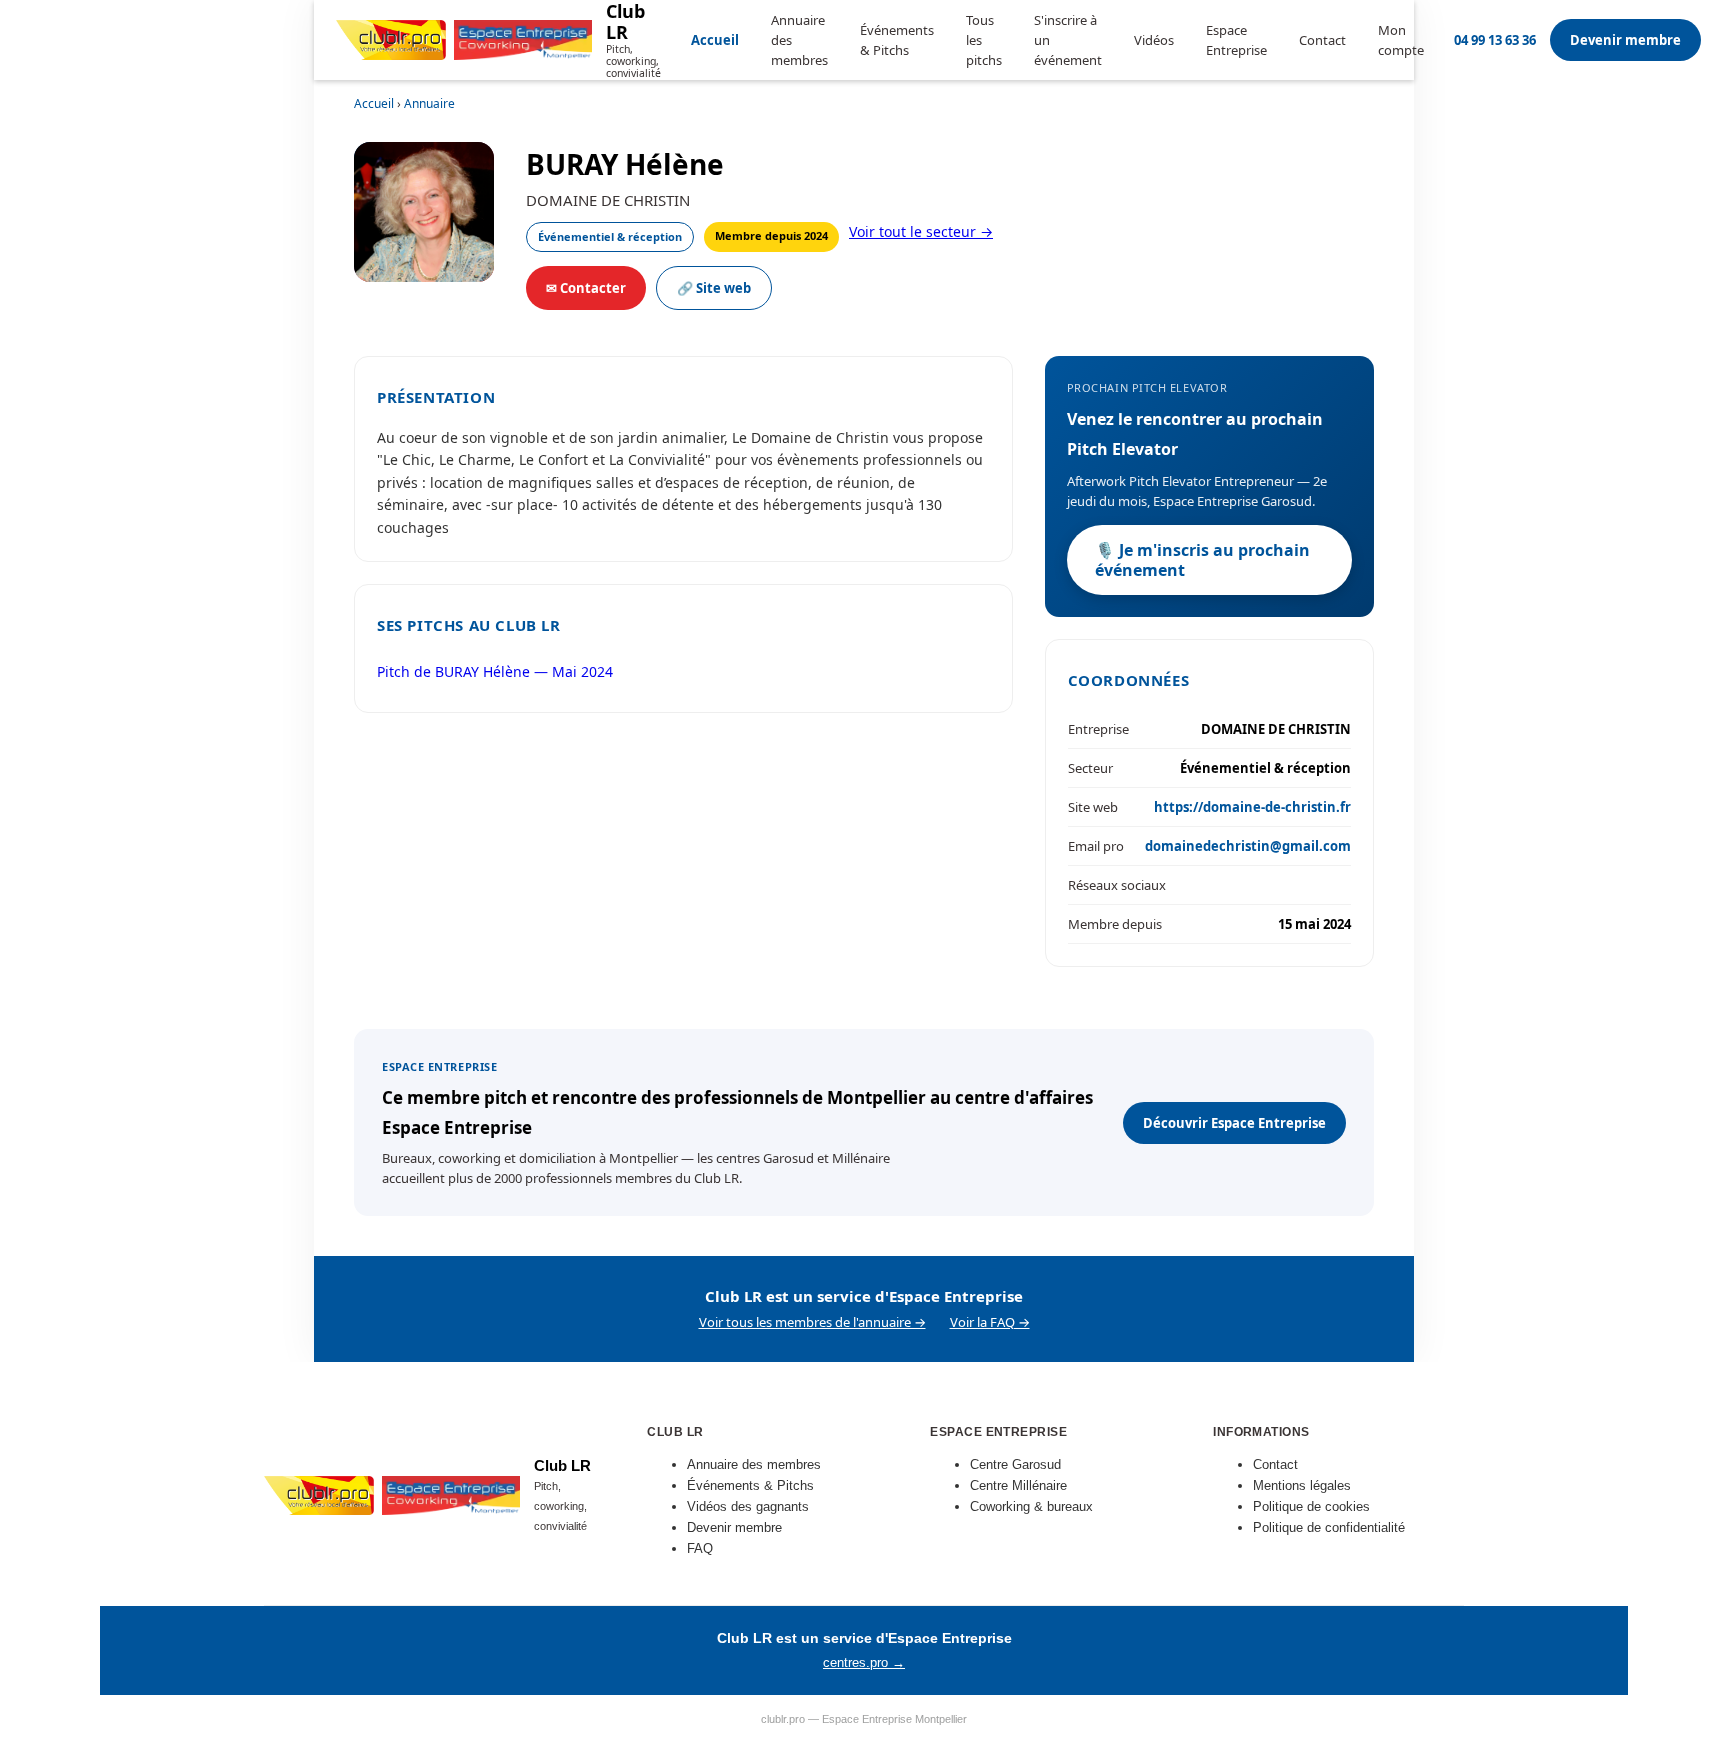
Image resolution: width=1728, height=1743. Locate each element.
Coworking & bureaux (1031, 1506)
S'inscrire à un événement (1068, 40)
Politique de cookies (1311, 1506)
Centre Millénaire (1018, 1485)
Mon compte (1401, 40)
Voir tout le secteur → (921, 231)
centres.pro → (864, 1663)
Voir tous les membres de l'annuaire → (812, 1322)
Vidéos (1154, 40)
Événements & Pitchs (897, 40)
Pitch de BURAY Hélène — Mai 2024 (495, 671)
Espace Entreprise (1236, 40)
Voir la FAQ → (990, 1322)
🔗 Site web (714, 288)
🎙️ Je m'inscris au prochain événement (1202, 560)
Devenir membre (1625, 40)
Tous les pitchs (984, 40)
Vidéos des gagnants (748, 1506)
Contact (1322, 40)
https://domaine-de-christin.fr (1252, 807)
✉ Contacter (586, 288)
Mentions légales (1302, 1485)
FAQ (700, 1548)
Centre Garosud (1015, 1464)
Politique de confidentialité (1329, 1527)
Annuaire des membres (799, 40)
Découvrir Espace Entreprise (1234, 1123)
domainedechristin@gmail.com (1248, 846)
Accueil (715, 40)
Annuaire (429, 103)
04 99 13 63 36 (1495, 40)
